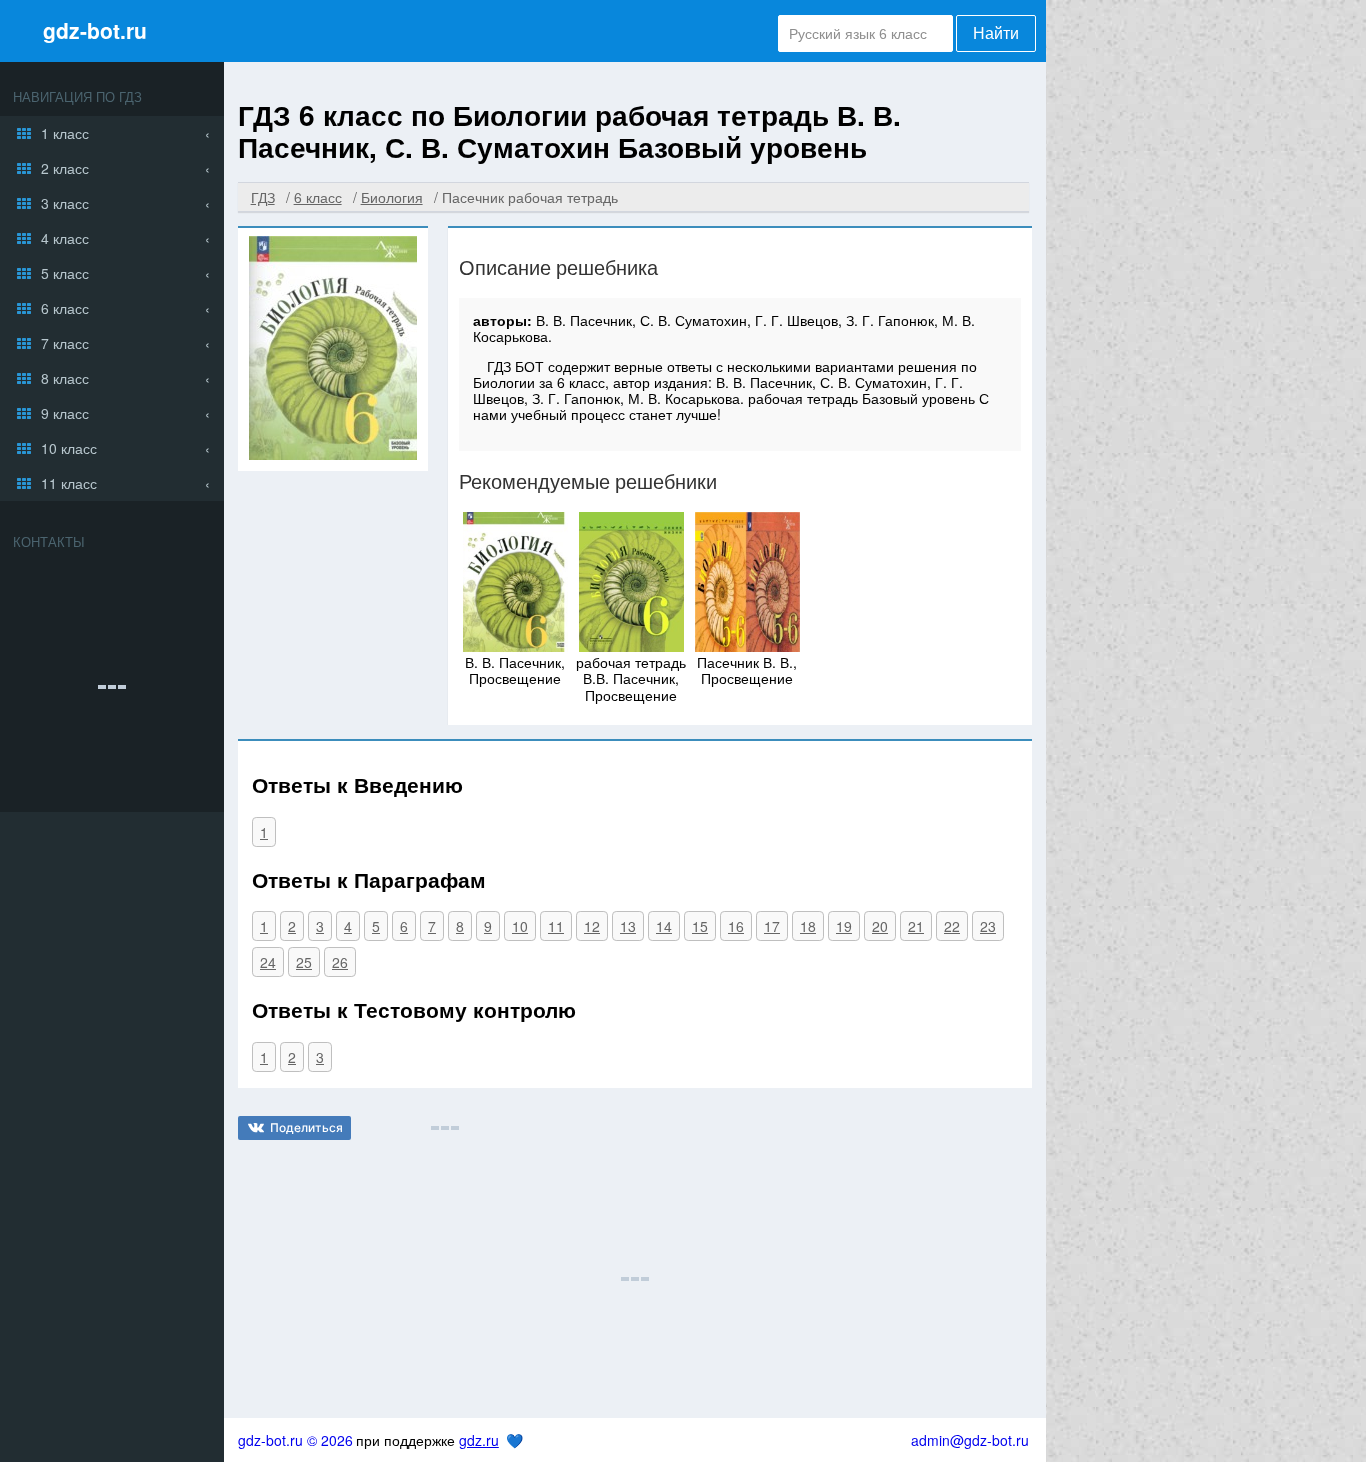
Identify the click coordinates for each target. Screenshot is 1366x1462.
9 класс (65, 413)
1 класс (65, 133)
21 (916, 926)
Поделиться (306, 1127)
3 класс (65, 203)
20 (880, 926)
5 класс (65, 273)
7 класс (65, 343)
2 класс (65, 168)
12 (592, 926)
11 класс (69, 483)
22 (952, 926)
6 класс (65, 308)
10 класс (69, 448)
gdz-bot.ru (95, 30)
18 (808, 926)
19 (844, 926)
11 (556, 926)
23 (988, 926)
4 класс (65, 238)
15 (700, 926)
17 (772, 926)
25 (304, 962)
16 (736, 926)
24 (268, 962)
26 (340, 962)
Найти (996, 33)
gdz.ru (479, 1440)
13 (628, 926)
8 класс (65, 378)
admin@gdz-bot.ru (970, 1440)
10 (520, 926)
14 (664, 926)
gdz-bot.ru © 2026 (295, 1440)
